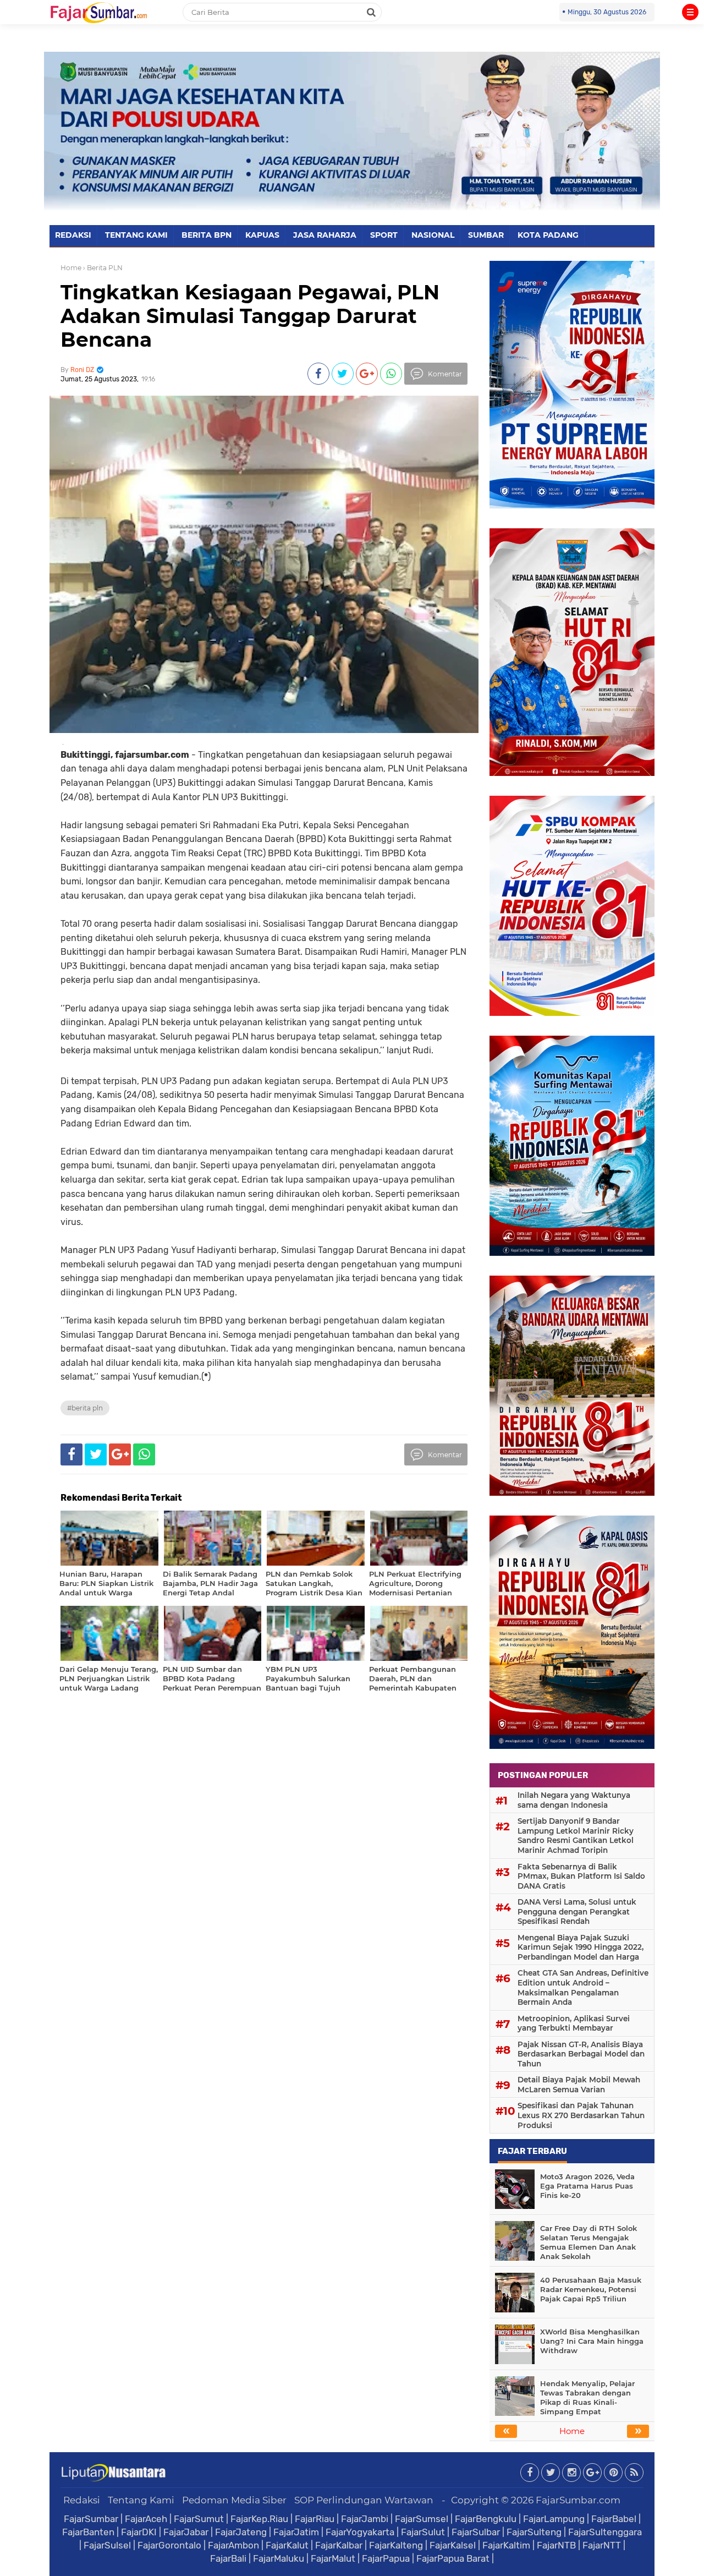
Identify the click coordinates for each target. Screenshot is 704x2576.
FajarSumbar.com (578, 2500)
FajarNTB (556, 2545)
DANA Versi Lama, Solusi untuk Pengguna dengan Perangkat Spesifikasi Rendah (577, 1912)
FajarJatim (296, 2532)
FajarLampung (554, 2519)
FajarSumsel (422, 2519)
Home (71, 268)
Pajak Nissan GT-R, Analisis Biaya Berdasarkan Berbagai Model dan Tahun (581, 2054)
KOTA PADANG (548, 235)
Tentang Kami (141, 2500)
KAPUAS (262, 235)
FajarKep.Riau (259, 2519)
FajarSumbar (91, 2519)
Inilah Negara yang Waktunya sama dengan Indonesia (574, 1800)
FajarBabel (614, 2519)
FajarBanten (88, 2532)
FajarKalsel (453, 2545)
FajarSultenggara (605, 2532)
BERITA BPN (207, 235)
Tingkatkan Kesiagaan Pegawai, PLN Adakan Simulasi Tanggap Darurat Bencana (250, 316)
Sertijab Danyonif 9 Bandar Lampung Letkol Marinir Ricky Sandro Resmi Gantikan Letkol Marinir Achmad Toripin (576, 1836)
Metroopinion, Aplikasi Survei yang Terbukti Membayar (574, 2023)
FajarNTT (602, 2545)
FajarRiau (315, 2519)
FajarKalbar (339, 2545)
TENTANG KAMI (136, 235)
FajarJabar (186, 2532)
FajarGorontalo (169, 2545)
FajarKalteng (396, 2545)
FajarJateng (241, 2532)
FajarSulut (423, 2532)
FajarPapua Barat (453, 2558)
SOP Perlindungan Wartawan (364, 2500)
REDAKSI (73, 235)
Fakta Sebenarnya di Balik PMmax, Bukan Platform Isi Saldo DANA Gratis (581, 1876)
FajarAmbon (233, 2545)
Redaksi (82, 2500)
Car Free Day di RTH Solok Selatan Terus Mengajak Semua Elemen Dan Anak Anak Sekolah (588, 2242)
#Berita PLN (85, 1408)
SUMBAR (486, 235)
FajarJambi (365, 2519)
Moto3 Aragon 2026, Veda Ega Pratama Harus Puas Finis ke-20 (587, 2186)
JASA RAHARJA (325, 235)
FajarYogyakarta (360, 2532)
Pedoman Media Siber (234, 2500)
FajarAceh (146, 2519)
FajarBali (228, 2558)
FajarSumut (199, 2519)
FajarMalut (333, 2558)
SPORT (384, 235)
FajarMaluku (279, 2558)
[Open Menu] (690, 12)
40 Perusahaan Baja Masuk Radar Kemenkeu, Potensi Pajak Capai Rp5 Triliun (591, 2289)
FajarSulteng (534, 2532)
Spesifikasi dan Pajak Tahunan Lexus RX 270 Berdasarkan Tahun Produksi (581, 2115)
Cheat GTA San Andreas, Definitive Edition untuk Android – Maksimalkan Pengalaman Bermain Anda (583, 1987)
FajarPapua (386, 2558)
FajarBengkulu (486, 2519)
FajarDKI (139, 2532)
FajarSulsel (107, 2545)
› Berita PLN (103, 268)
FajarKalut (287, 2545)
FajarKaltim (506, 2545)
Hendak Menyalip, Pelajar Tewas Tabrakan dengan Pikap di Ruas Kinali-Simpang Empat (587, 2397)
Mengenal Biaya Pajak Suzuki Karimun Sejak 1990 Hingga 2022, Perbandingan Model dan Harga (581, 1947)
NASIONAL (433, 235)
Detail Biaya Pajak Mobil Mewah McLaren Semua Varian (579, 2085)
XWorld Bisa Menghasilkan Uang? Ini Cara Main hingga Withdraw (592, 2341)
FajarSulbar (476, 2532)
